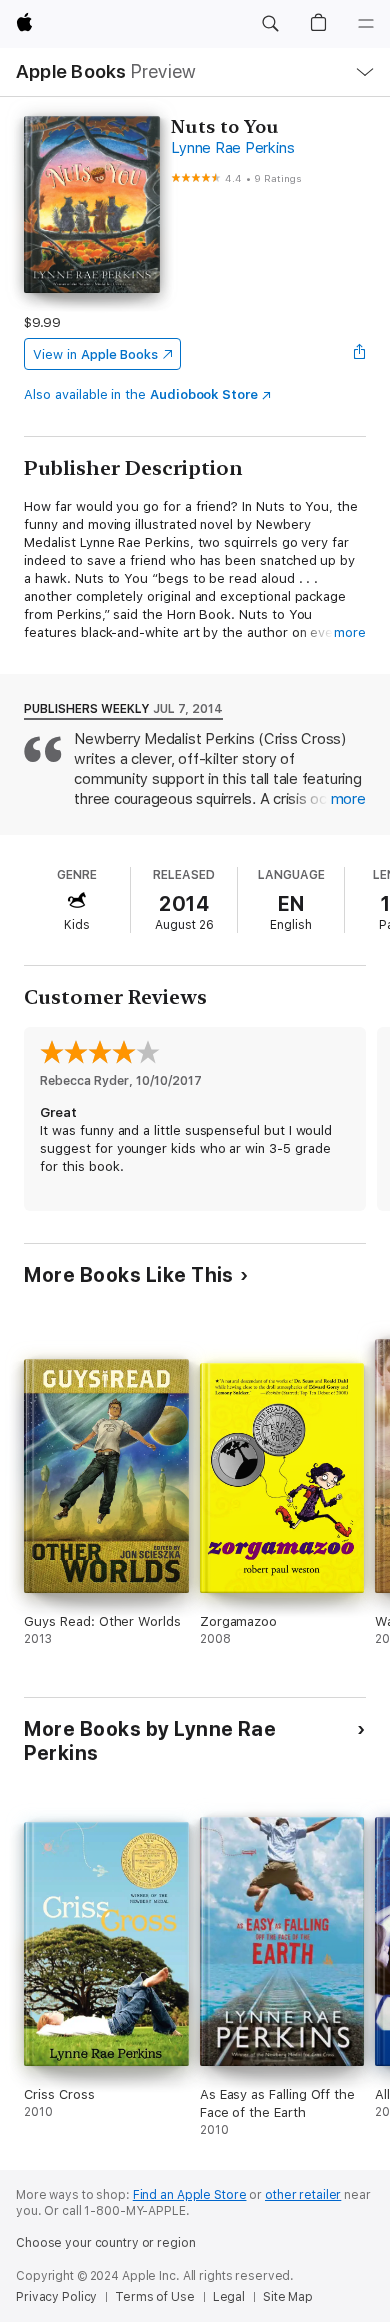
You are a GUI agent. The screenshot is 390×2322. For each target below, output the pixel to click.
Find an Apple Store (190, 2195)
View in (95, 354)
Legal (229, 2297)
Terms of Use (155, 2297)
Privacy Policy (56, 2297)
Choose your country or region (106, 2243)
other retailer (303, 2195)
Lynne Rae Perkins (232, 148)
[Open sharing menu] (360, 354)
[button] (270, 24)
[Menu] (366, 24)
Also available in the (141, 394)
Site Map (288, 2297)
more (350, 632)
